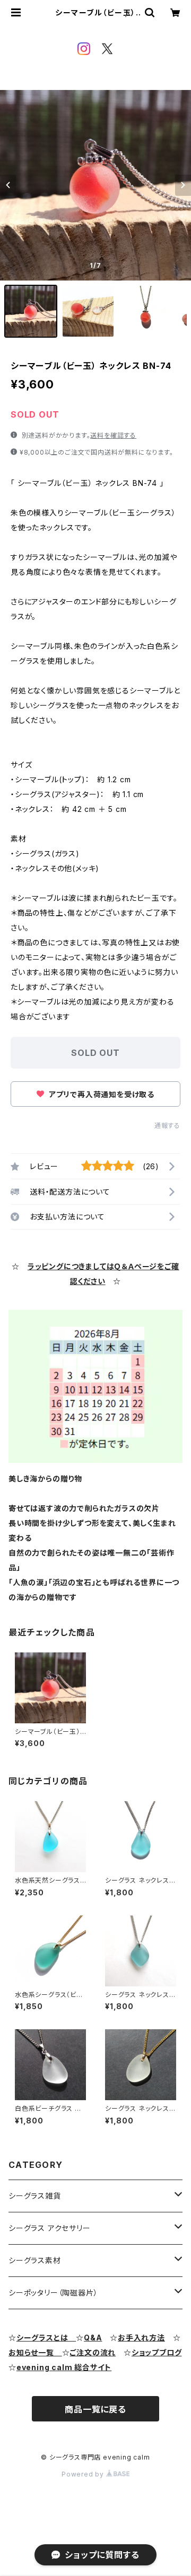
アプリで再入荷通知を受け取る (101, 1094)
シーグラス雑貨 (35, 2196)
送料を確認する (113, 435)
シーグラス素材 (35, 2260)
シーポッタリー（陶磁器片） (53, 2293)
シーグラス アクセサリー (50, 2228)
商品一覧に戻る (95, 2409)
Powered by (84, 2474)
